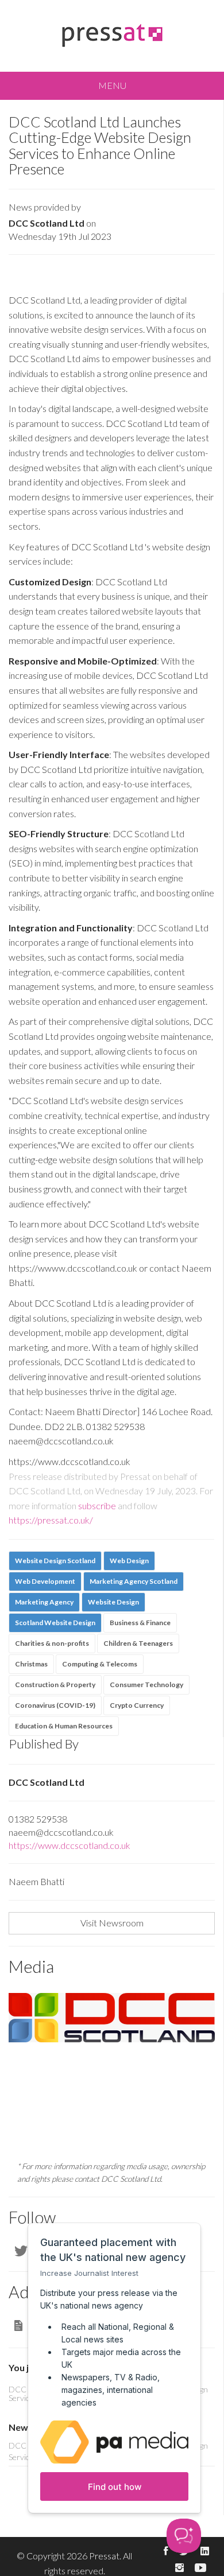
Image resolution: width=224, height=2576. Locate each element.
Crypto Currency (137, 1705)
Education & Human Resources (64, 1726)
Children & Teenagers (138, 1643)
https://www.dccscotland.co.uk (69, 1845)
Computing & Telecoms (100, 1664)
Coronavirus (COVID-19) (55, 1705)
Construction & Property (55, 1685)
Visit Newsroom (112, 1923)
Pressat (104, 2556)
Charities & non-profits (52, 1643)
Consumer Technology (146, 1685)
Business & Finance (140, 1623)
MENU (112, 85)
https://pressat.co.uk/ (51, 1520)
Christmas (31, 1664)
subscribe (97, 1505)
